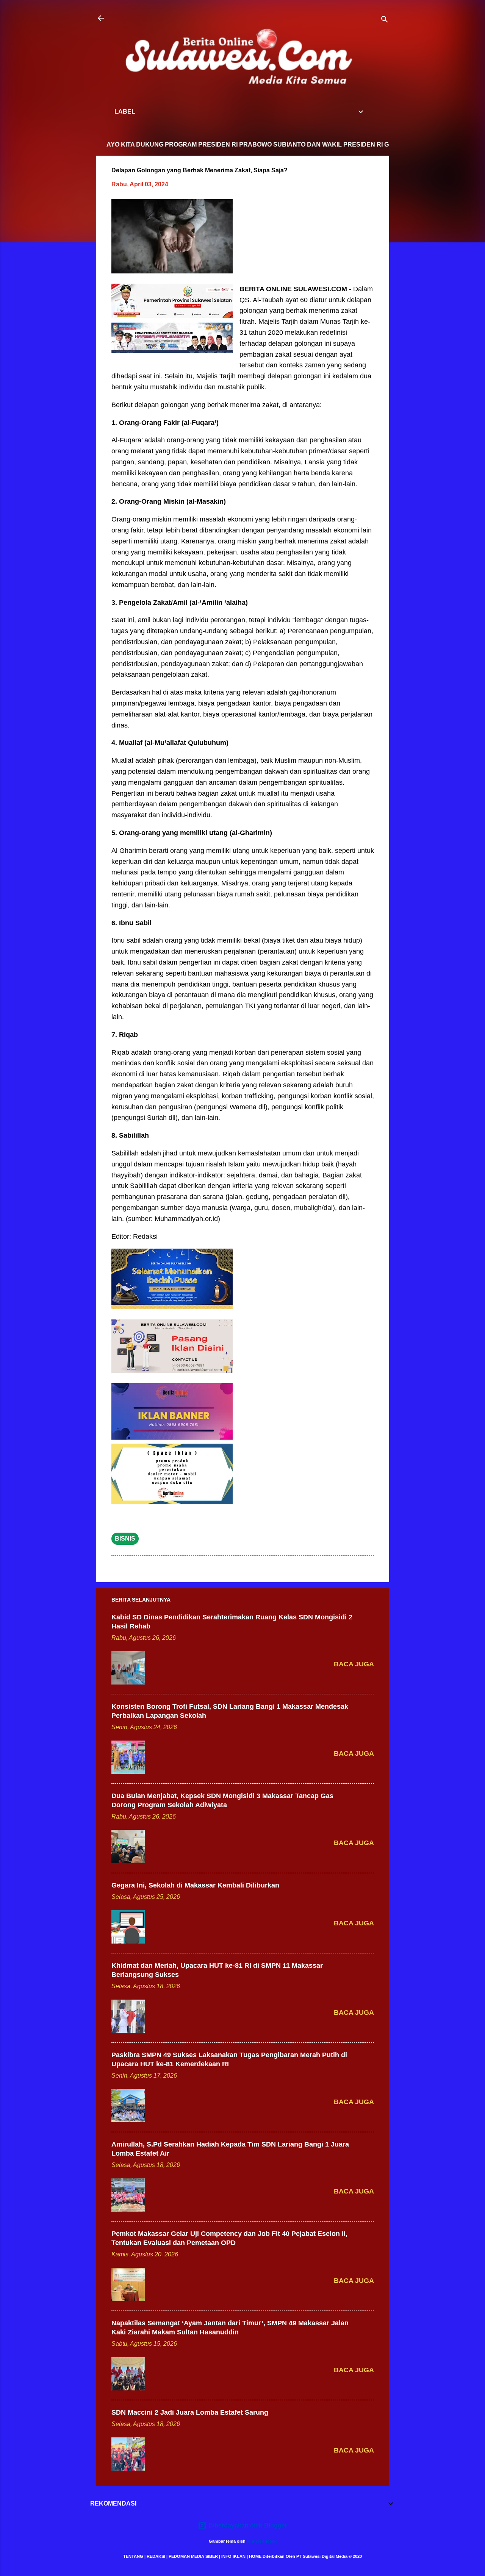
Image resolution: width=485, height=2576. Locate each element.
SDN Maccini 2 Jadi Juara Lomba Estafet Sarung (190, 2412)
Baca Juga (354, 1664)
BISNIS (125, 1539)
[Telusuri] (385, 21)
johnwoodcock (262, 2541)
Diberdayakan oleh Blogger (247, 2525)
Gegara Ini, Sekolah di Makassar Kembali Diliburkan (195, 1885)
